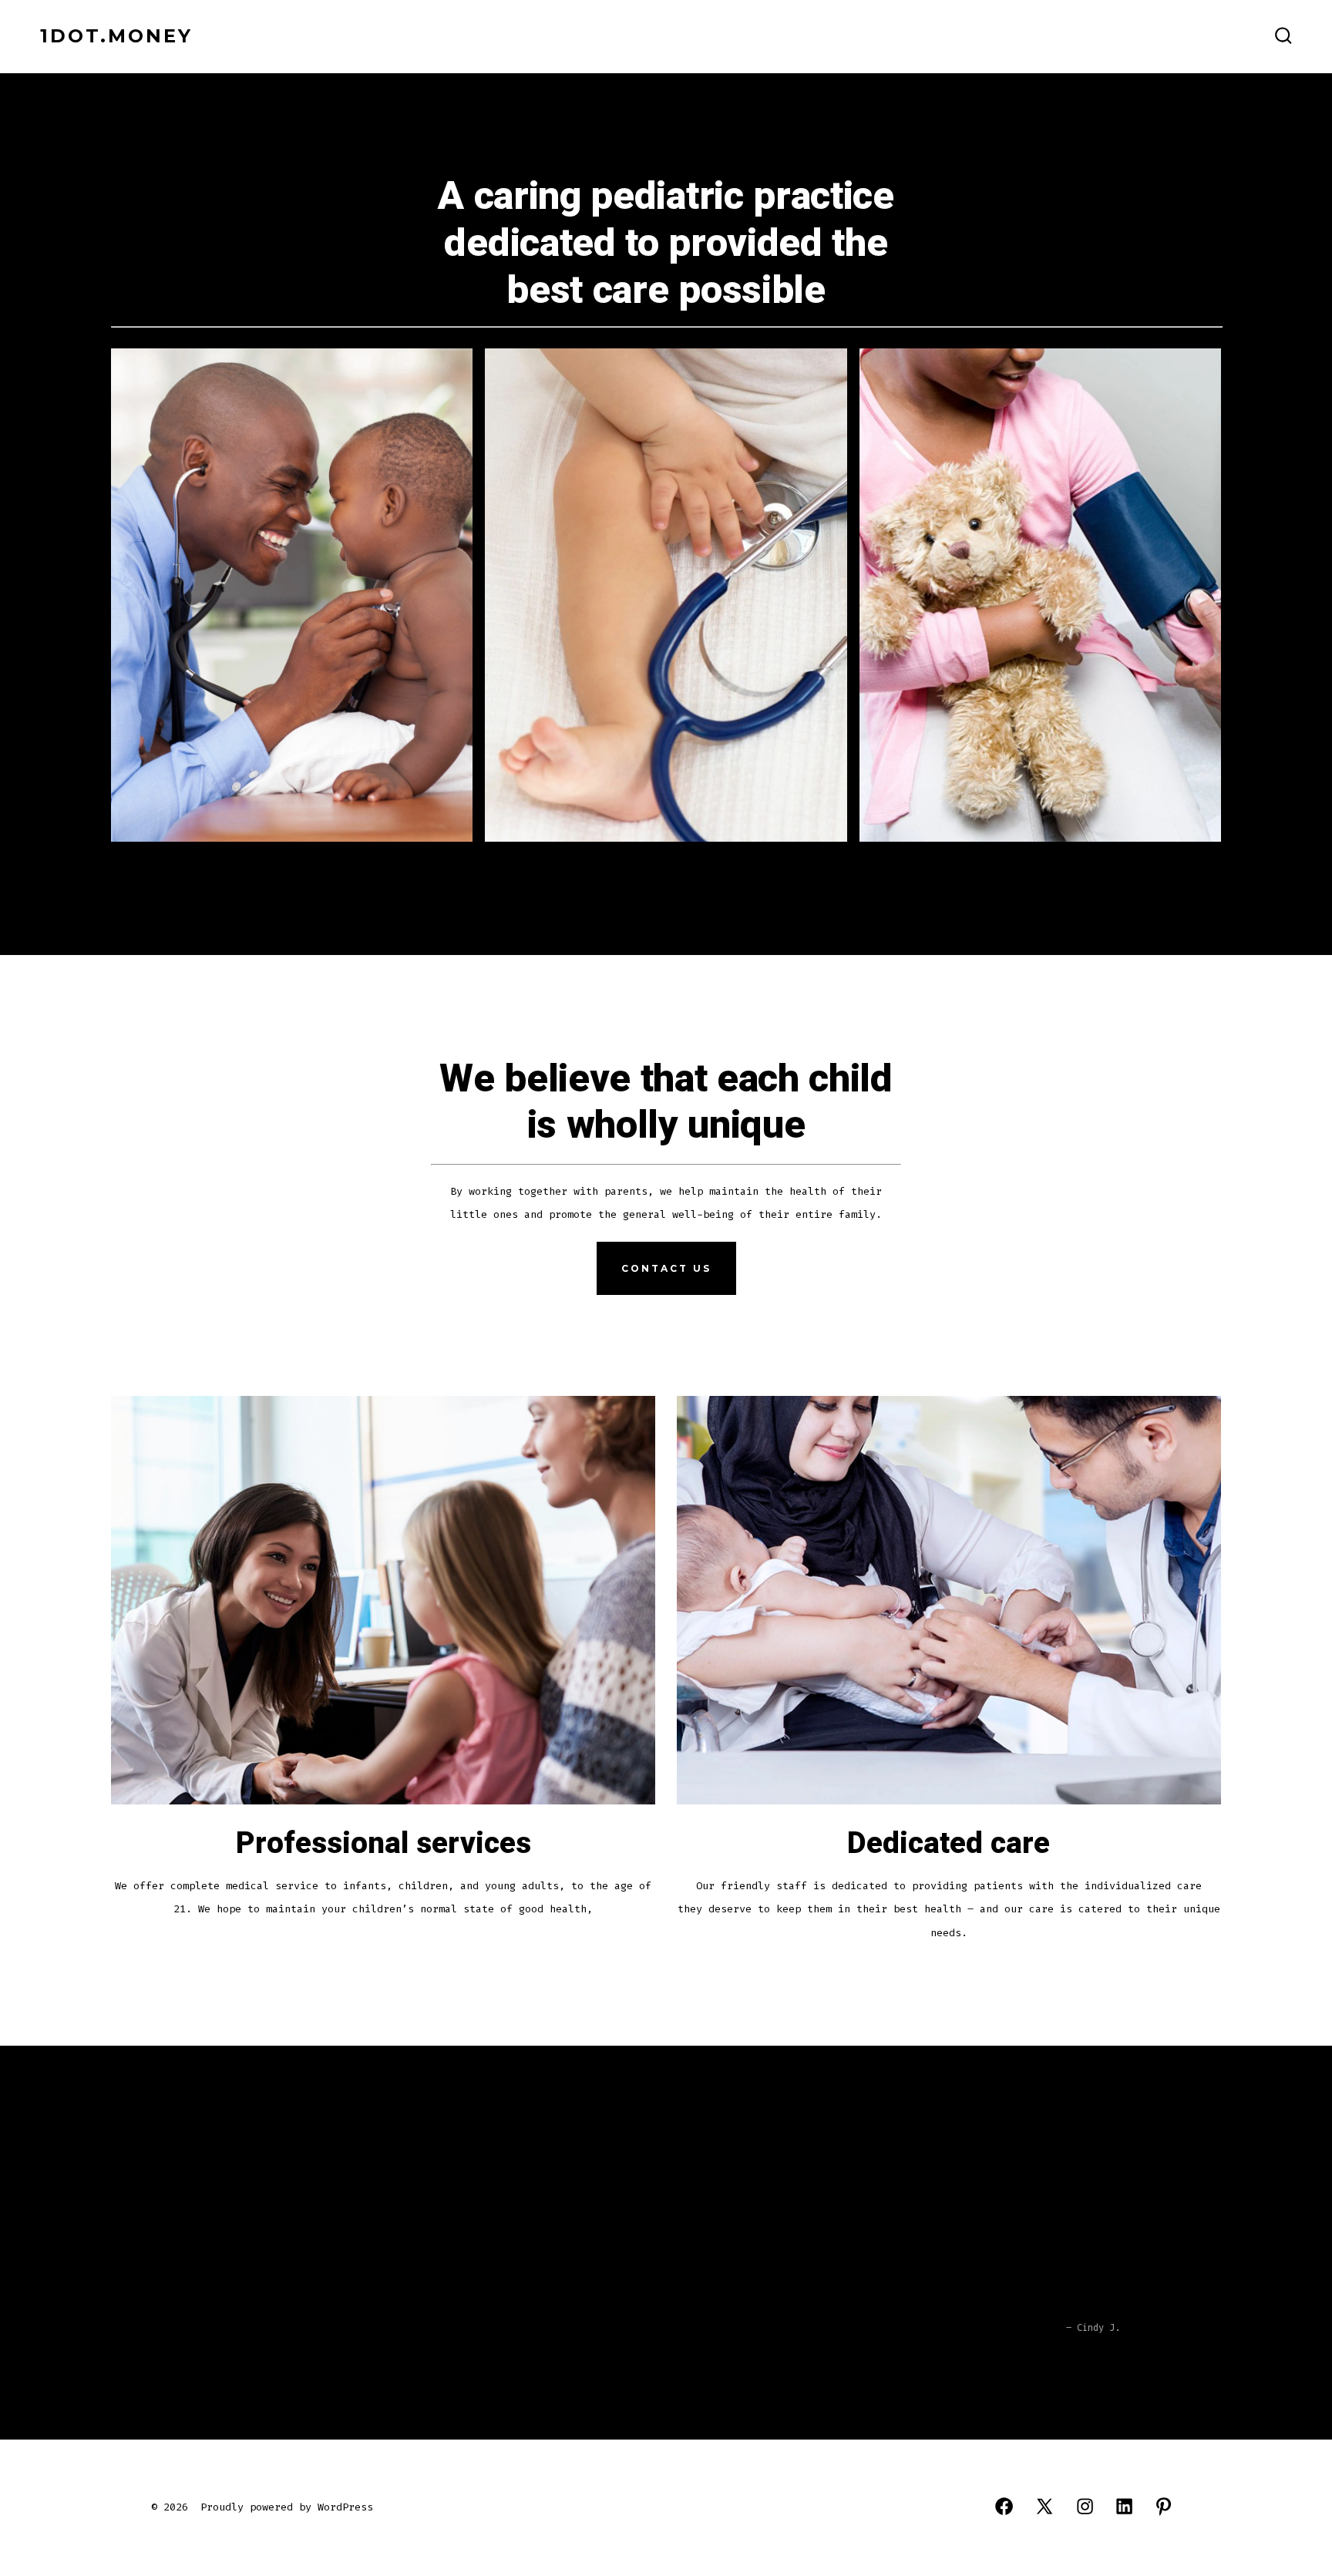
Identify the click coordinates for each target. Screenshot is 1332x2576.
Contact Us (666, 1268)
